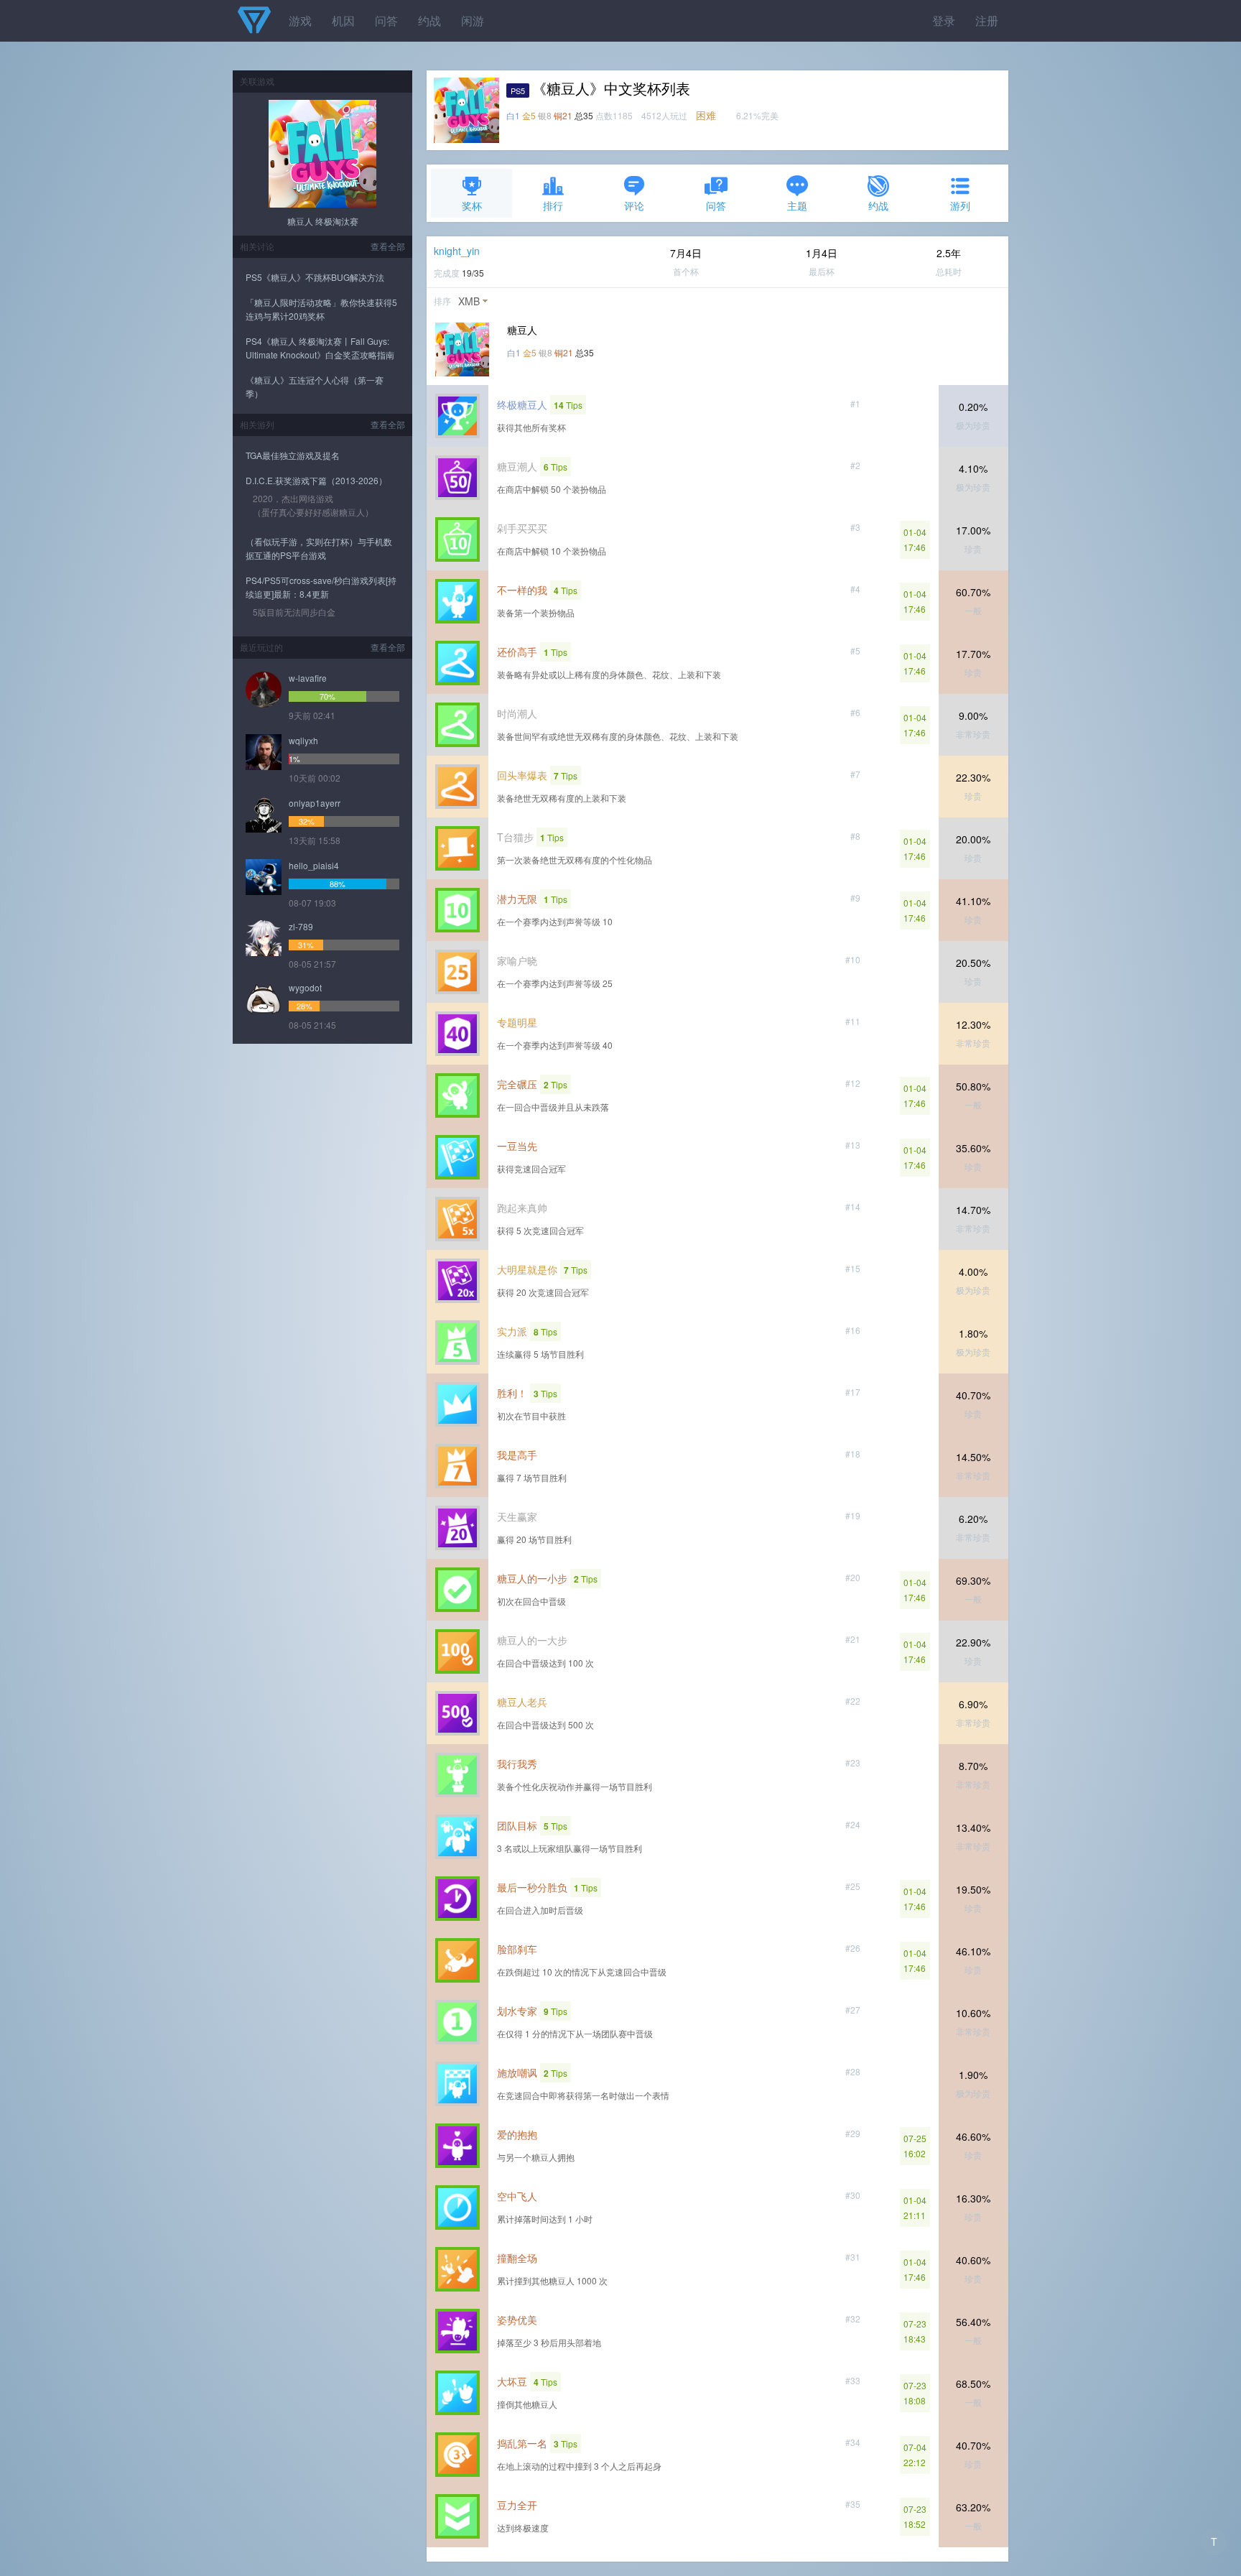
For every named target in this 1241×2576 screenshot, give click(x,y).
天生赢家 (517, 1516)
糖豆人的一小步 (532, 1578)
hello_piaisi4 (314, 865)
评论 (634, 205)
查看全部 (388, 246)
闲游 (473, 20)
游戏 (300, 20)
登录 (944, 20)
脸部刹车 (517, 1949)
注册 (987, 20)
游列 (960, 205)
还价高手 (517, 652)
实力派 (512, 1331)
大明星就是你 (527, 1269)
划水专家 (517, 2011)
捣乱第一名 (522, 2443)
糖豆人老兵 (522, 1702)
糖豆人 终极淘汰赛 (323, 221)
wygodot (305, 987)
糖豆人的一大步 (532, 1640)
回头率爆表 (522, 775)
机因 (343, 20)
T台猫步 (515, 837)
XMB (469, 301)
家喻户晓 (517, 960)
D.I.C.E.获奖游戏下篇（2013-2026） (316, 480)
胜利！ (512, 1393)
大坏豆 (512, 2381)
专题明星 (517, 1022)
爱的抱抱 (517, 2134)
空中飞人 (517, 2196)
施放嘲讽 (517, 2072)
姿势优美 (517, 2320)
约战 (429, 20)
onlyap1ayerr (315, 803)
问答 (386, 20)
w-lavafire (308, 678)
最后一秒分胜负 (532, 1887)
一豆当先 (517, 1146)
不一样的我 (522, 590)
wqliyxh (303, 740)
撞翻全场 (517, 2258)
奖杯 (472, 205)
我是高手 (517, 1455)
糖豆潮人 (517, 466)
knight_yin (457, 251)
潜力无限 (517, 899)
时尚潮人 (517, 713)
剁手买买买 (522, 528)
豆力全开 (517, 2505)
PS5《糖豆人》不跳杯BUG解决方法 (315, 277)
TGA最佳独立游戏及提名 (293, 455)
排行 (553, 205)
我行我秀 (517, 1764)
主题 (797, 205)
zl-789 (301, 926)
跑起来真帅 (522, 1208)
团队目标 (517, 1825)
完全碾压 (517, 1084)
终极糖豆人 (522, 404)
